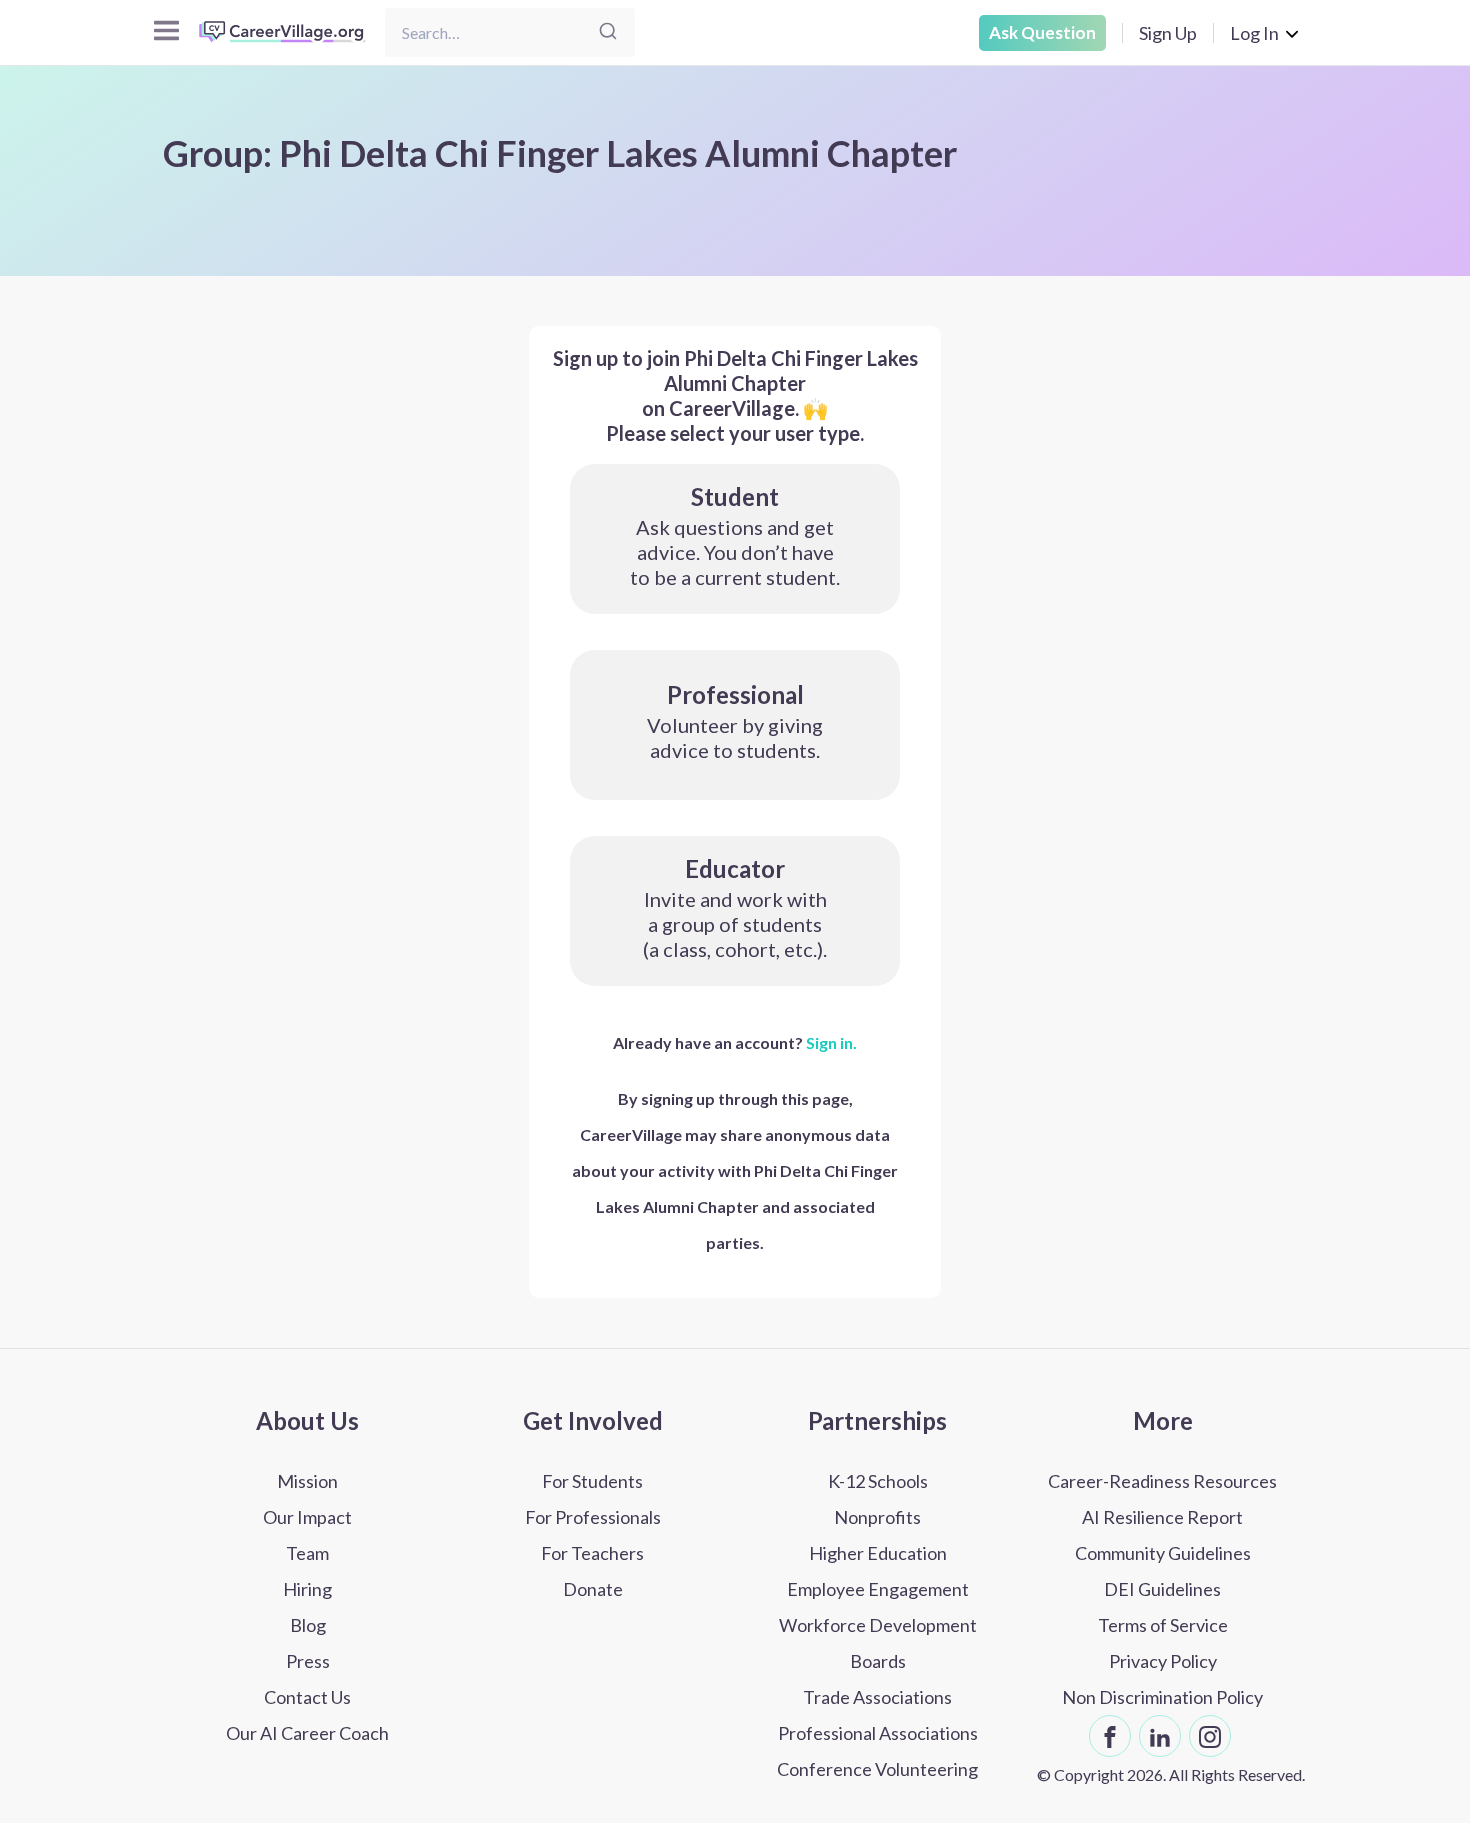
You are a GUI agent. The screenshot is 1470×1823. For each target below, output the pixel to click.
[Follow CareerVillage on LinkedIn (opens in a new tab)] (1160, 1736)
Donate (593, 1589)
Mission (307, 1481)
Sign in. (831, 1042)
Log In (1254, 33)
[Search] (608, 32)
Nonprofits (877, 1517)
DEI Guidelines (1162, 1589)
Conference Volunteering (877, 1769)
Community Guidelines (1163, 1553)
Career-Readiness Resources (1162, 1481)
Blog (308, 1625)
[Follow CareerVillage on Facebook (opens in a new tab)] (1110, 1736)
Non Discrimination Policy (1162, 1697)
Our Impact (307, 1517)
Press (308, 1661)
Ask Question (1042, 32)
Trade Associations (877, 1697)
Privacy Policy (1163, 1661)
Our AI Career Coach (307, 1733)
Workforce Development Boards (878, 1643)
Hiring (307, 1589)
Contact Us (307, 1697)
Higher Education (878, 1553)
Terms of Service (1163, 1625)
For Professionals (593, 1517)
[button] (735, 539)
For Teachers (592, 1553)
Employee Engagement (878, 1589)
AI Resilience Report (1162, 1517)
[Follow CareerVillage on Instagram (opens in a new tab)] (1210, 1736)
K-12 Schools (878, 1481)
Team (307, 1553)
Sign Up (1168, 33)
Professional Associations (878, 1733)
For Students (592, 1481)
